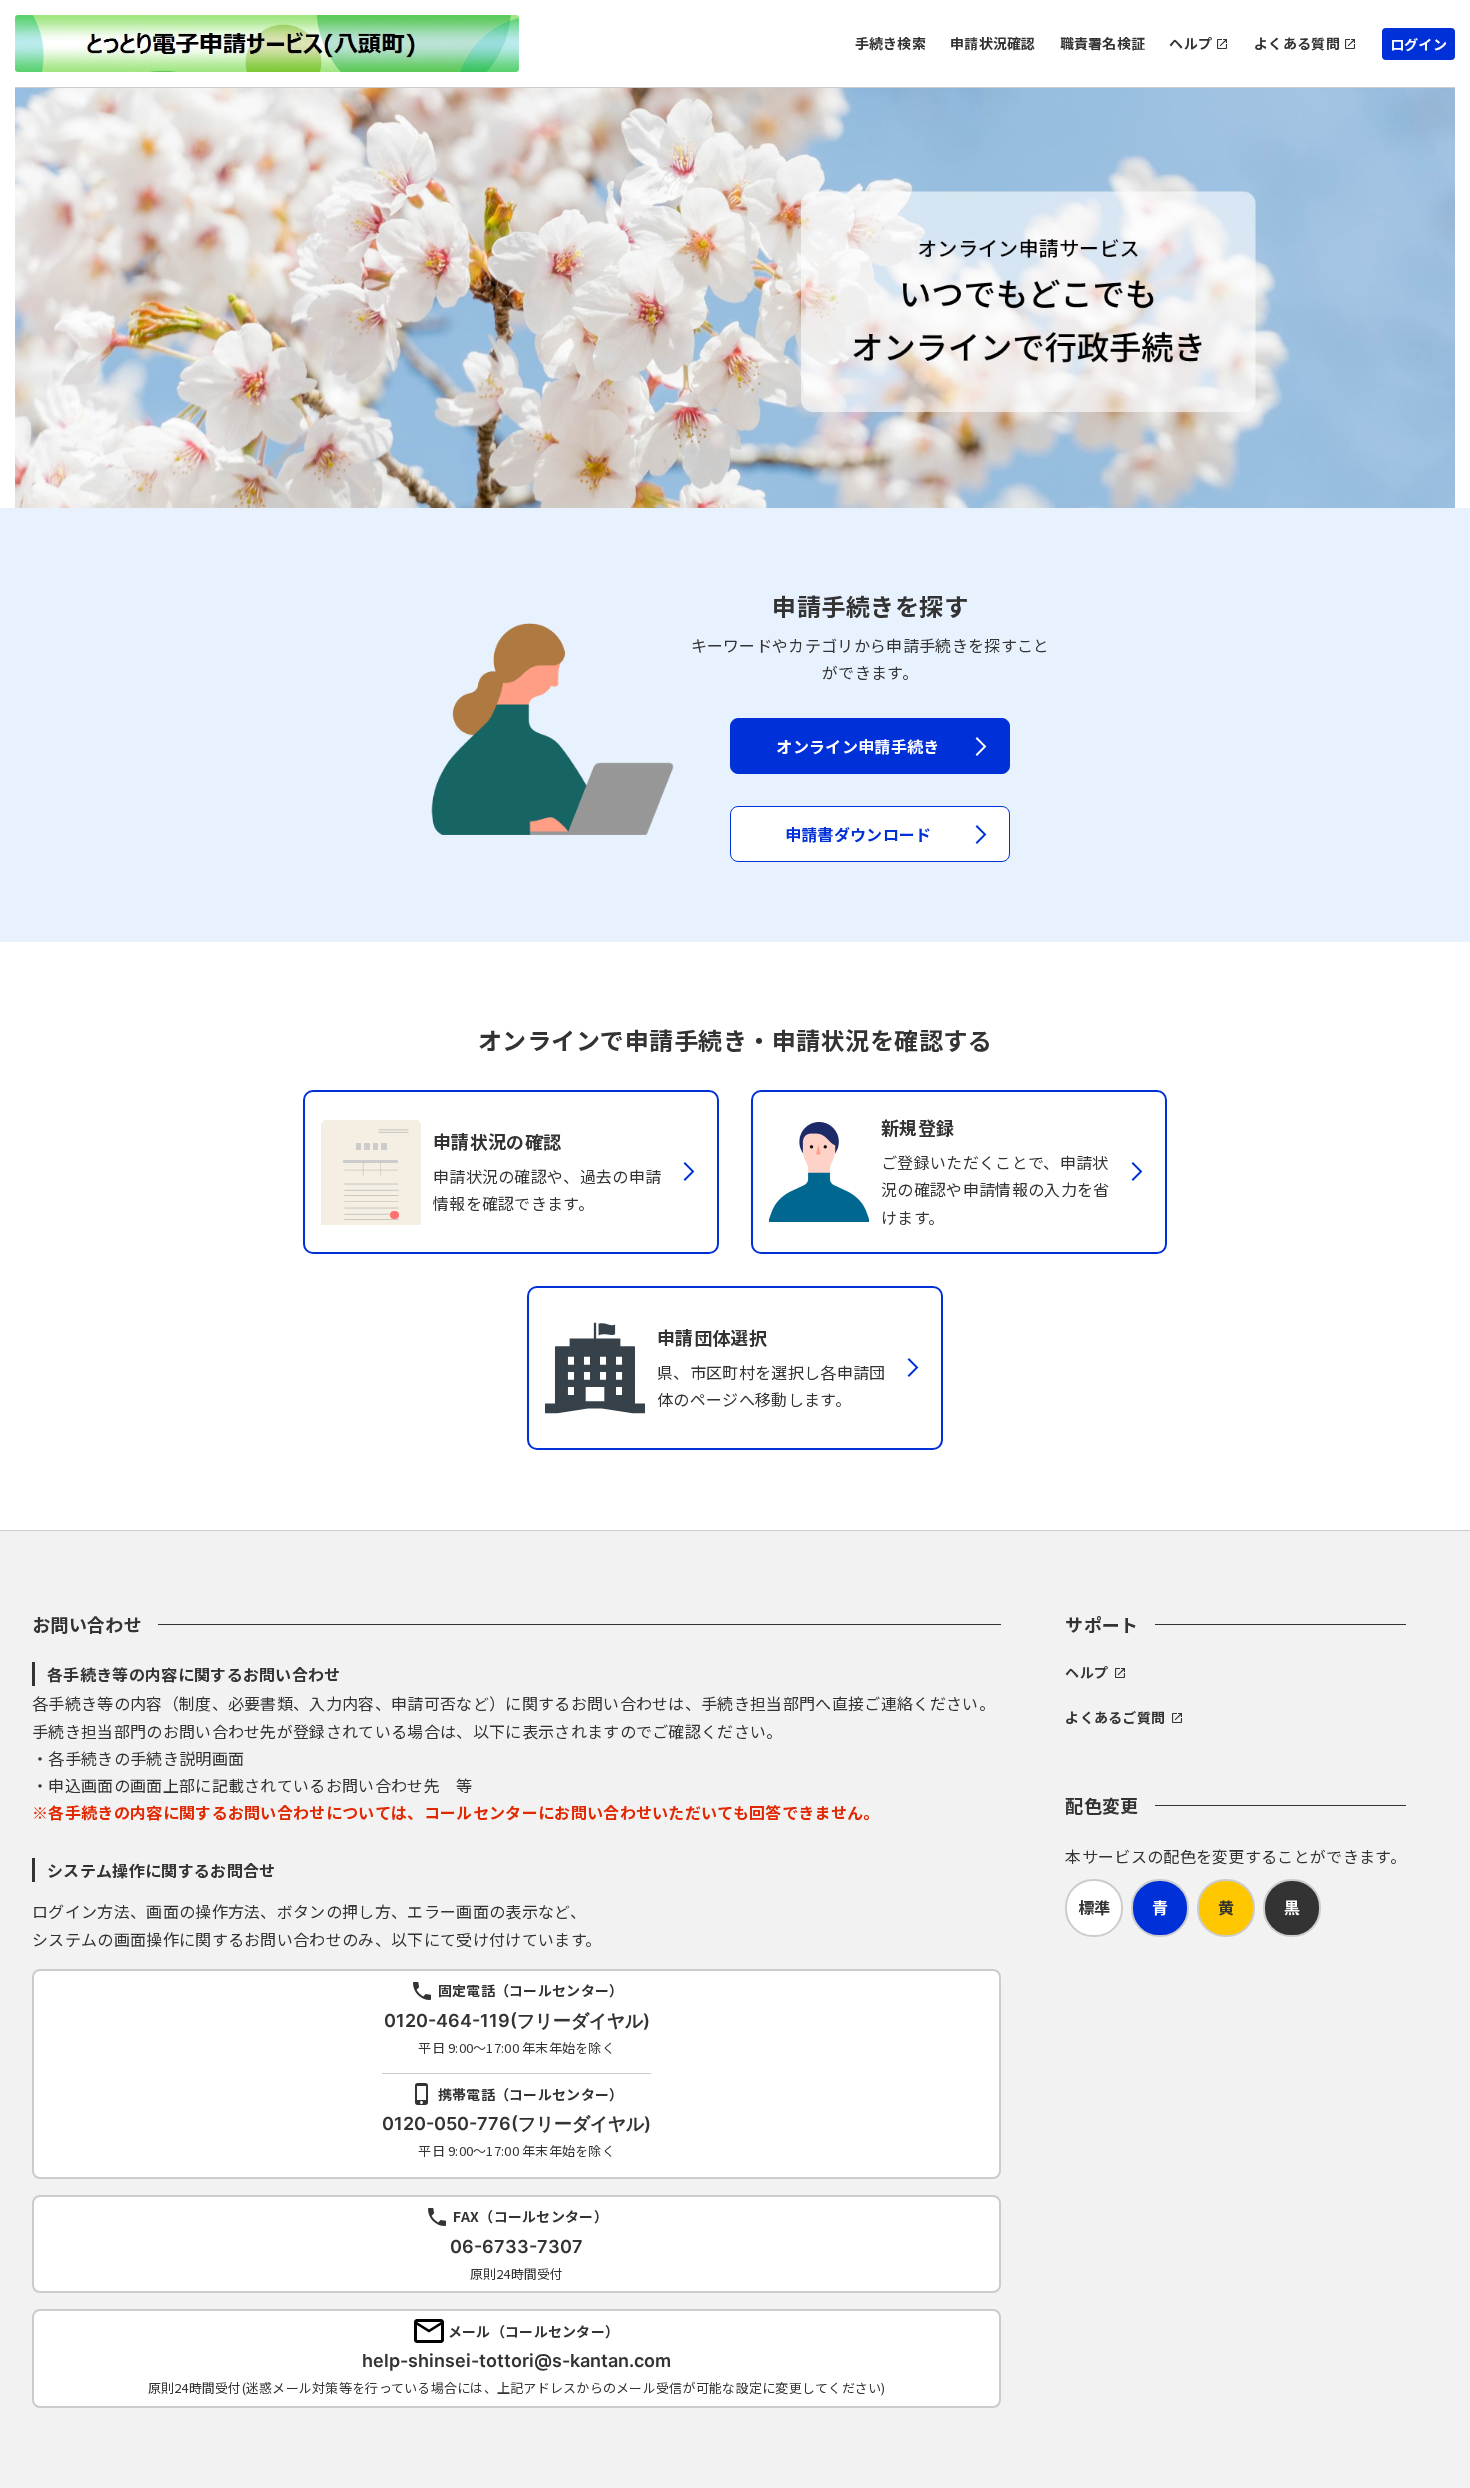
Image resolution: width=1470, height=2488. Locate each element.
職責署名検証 (1103, 43)
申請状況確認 (993, 43)
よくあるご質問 (1115, 1717)
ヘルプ (1190, 43)
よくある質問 (1297, 43)
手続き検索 (890, 43)
